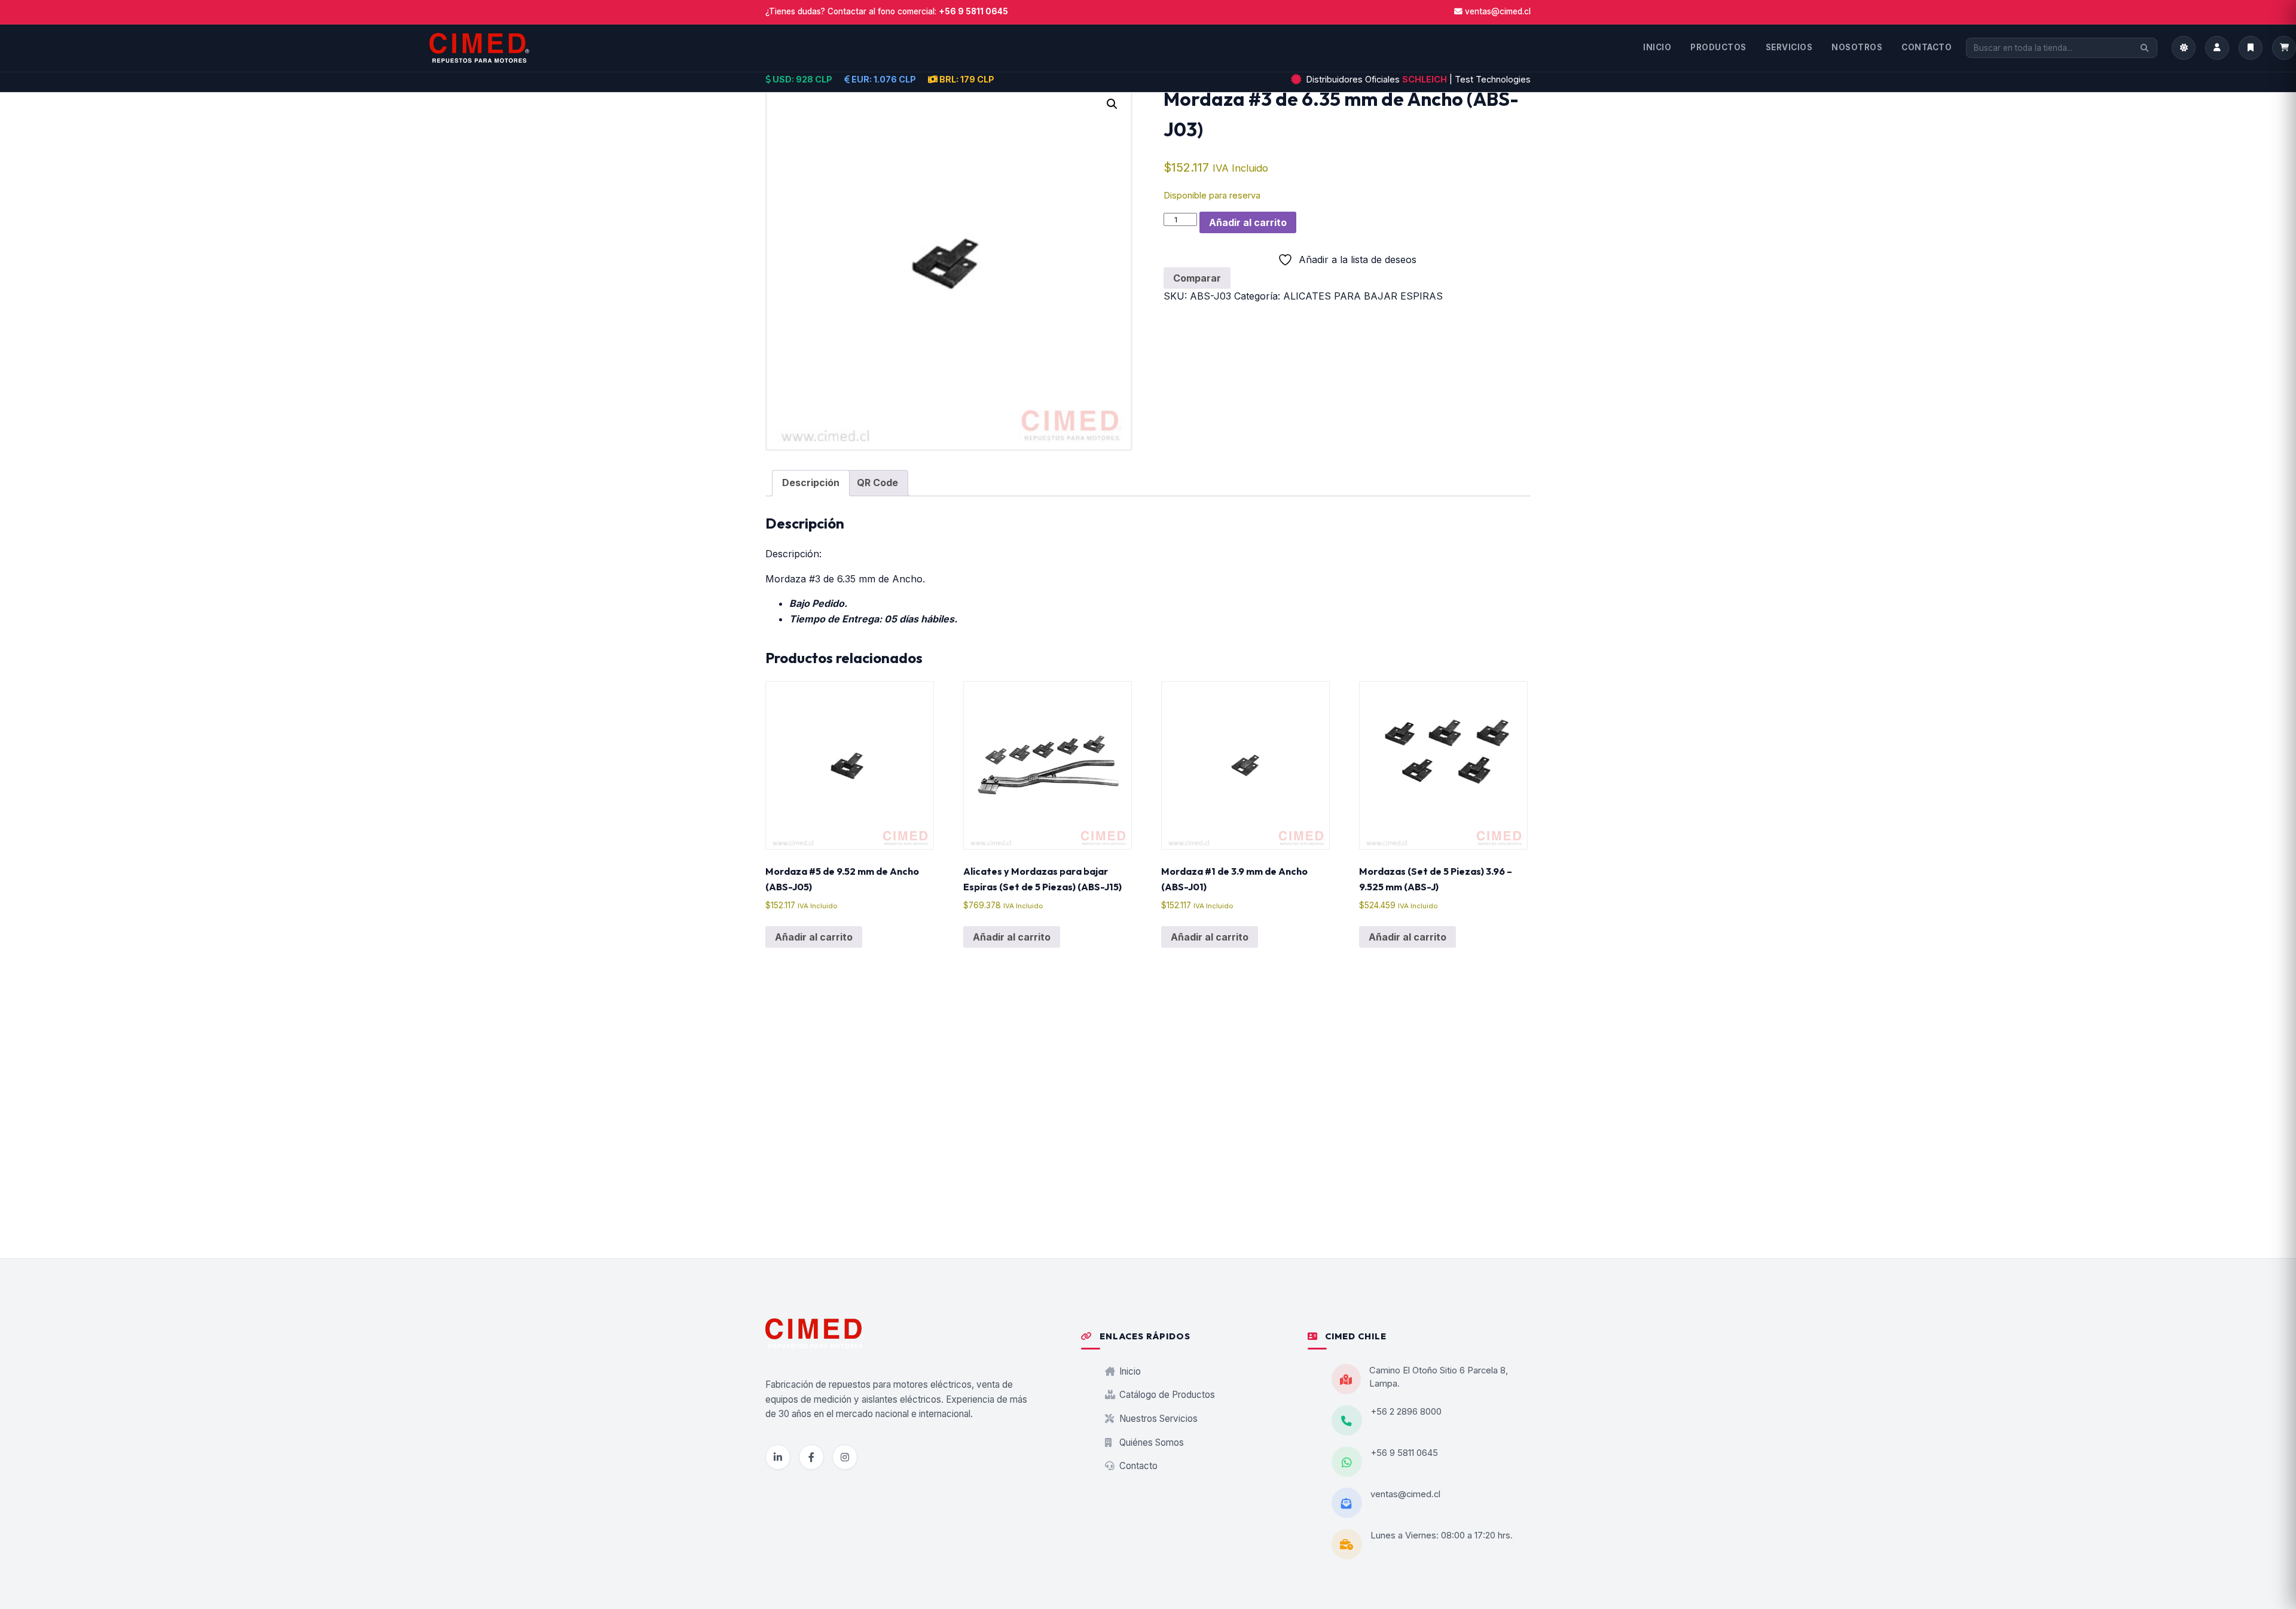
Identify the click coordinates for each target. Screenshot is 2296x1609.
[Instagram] (845, 1457)
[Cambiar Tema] (2184, 48)
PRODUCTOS (1718, 47)
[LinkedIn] (778, 1457)
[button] (1112, 104)
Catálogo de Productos (1166, 1395)
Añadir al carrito (1248, 222)
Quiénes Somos (1150, 1442)
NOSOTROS (1857, 47)
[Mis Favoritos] (2251, 48)
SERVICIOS (1789, 47)
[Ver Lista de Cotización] (2284, 48)
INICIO (1657, 47)
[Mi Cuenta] (2217, 48)
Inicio (1129, 1371)
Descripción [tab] (811, 483)
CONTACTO (1926, 47)
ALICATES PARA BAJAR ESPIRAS (1363, 296)
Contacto (1137, 1466)
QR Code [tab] (877, 483)
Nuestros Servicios (1157, 1419)
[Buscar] (2144, 48)
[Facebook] (811, 1457)
